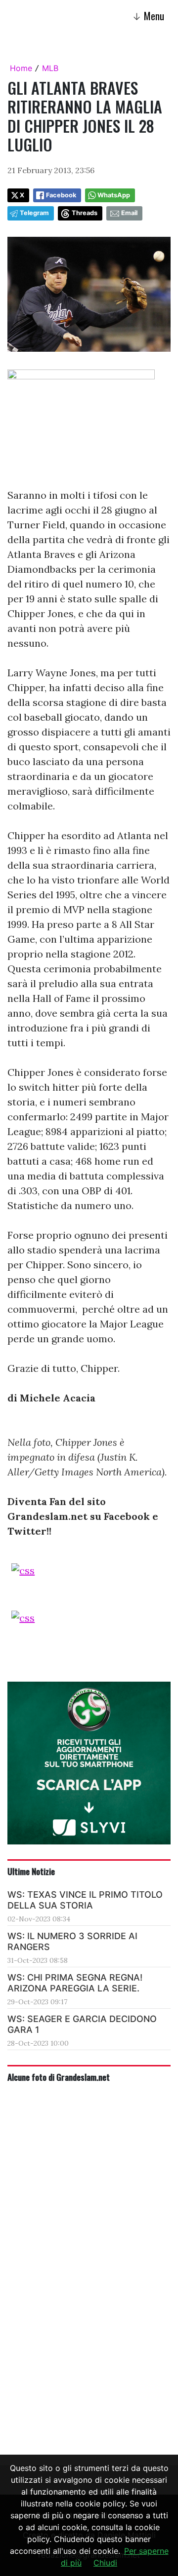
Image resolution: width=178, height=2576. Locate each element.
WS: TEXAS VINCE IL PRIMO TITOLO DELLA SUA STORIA (85, 1900)
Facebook (61, 195)
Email (129, 213)
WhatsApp (114, 195)
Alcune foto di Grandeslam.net (59, 2077)
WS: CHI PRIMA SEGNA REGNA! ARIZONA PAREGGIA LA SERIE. (75, 1983)
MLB (50, 68)
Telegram (34, 213)
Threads (85, 213)
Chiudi (105, 2563)
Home (21, 68)
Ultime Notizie (31, 1871)
